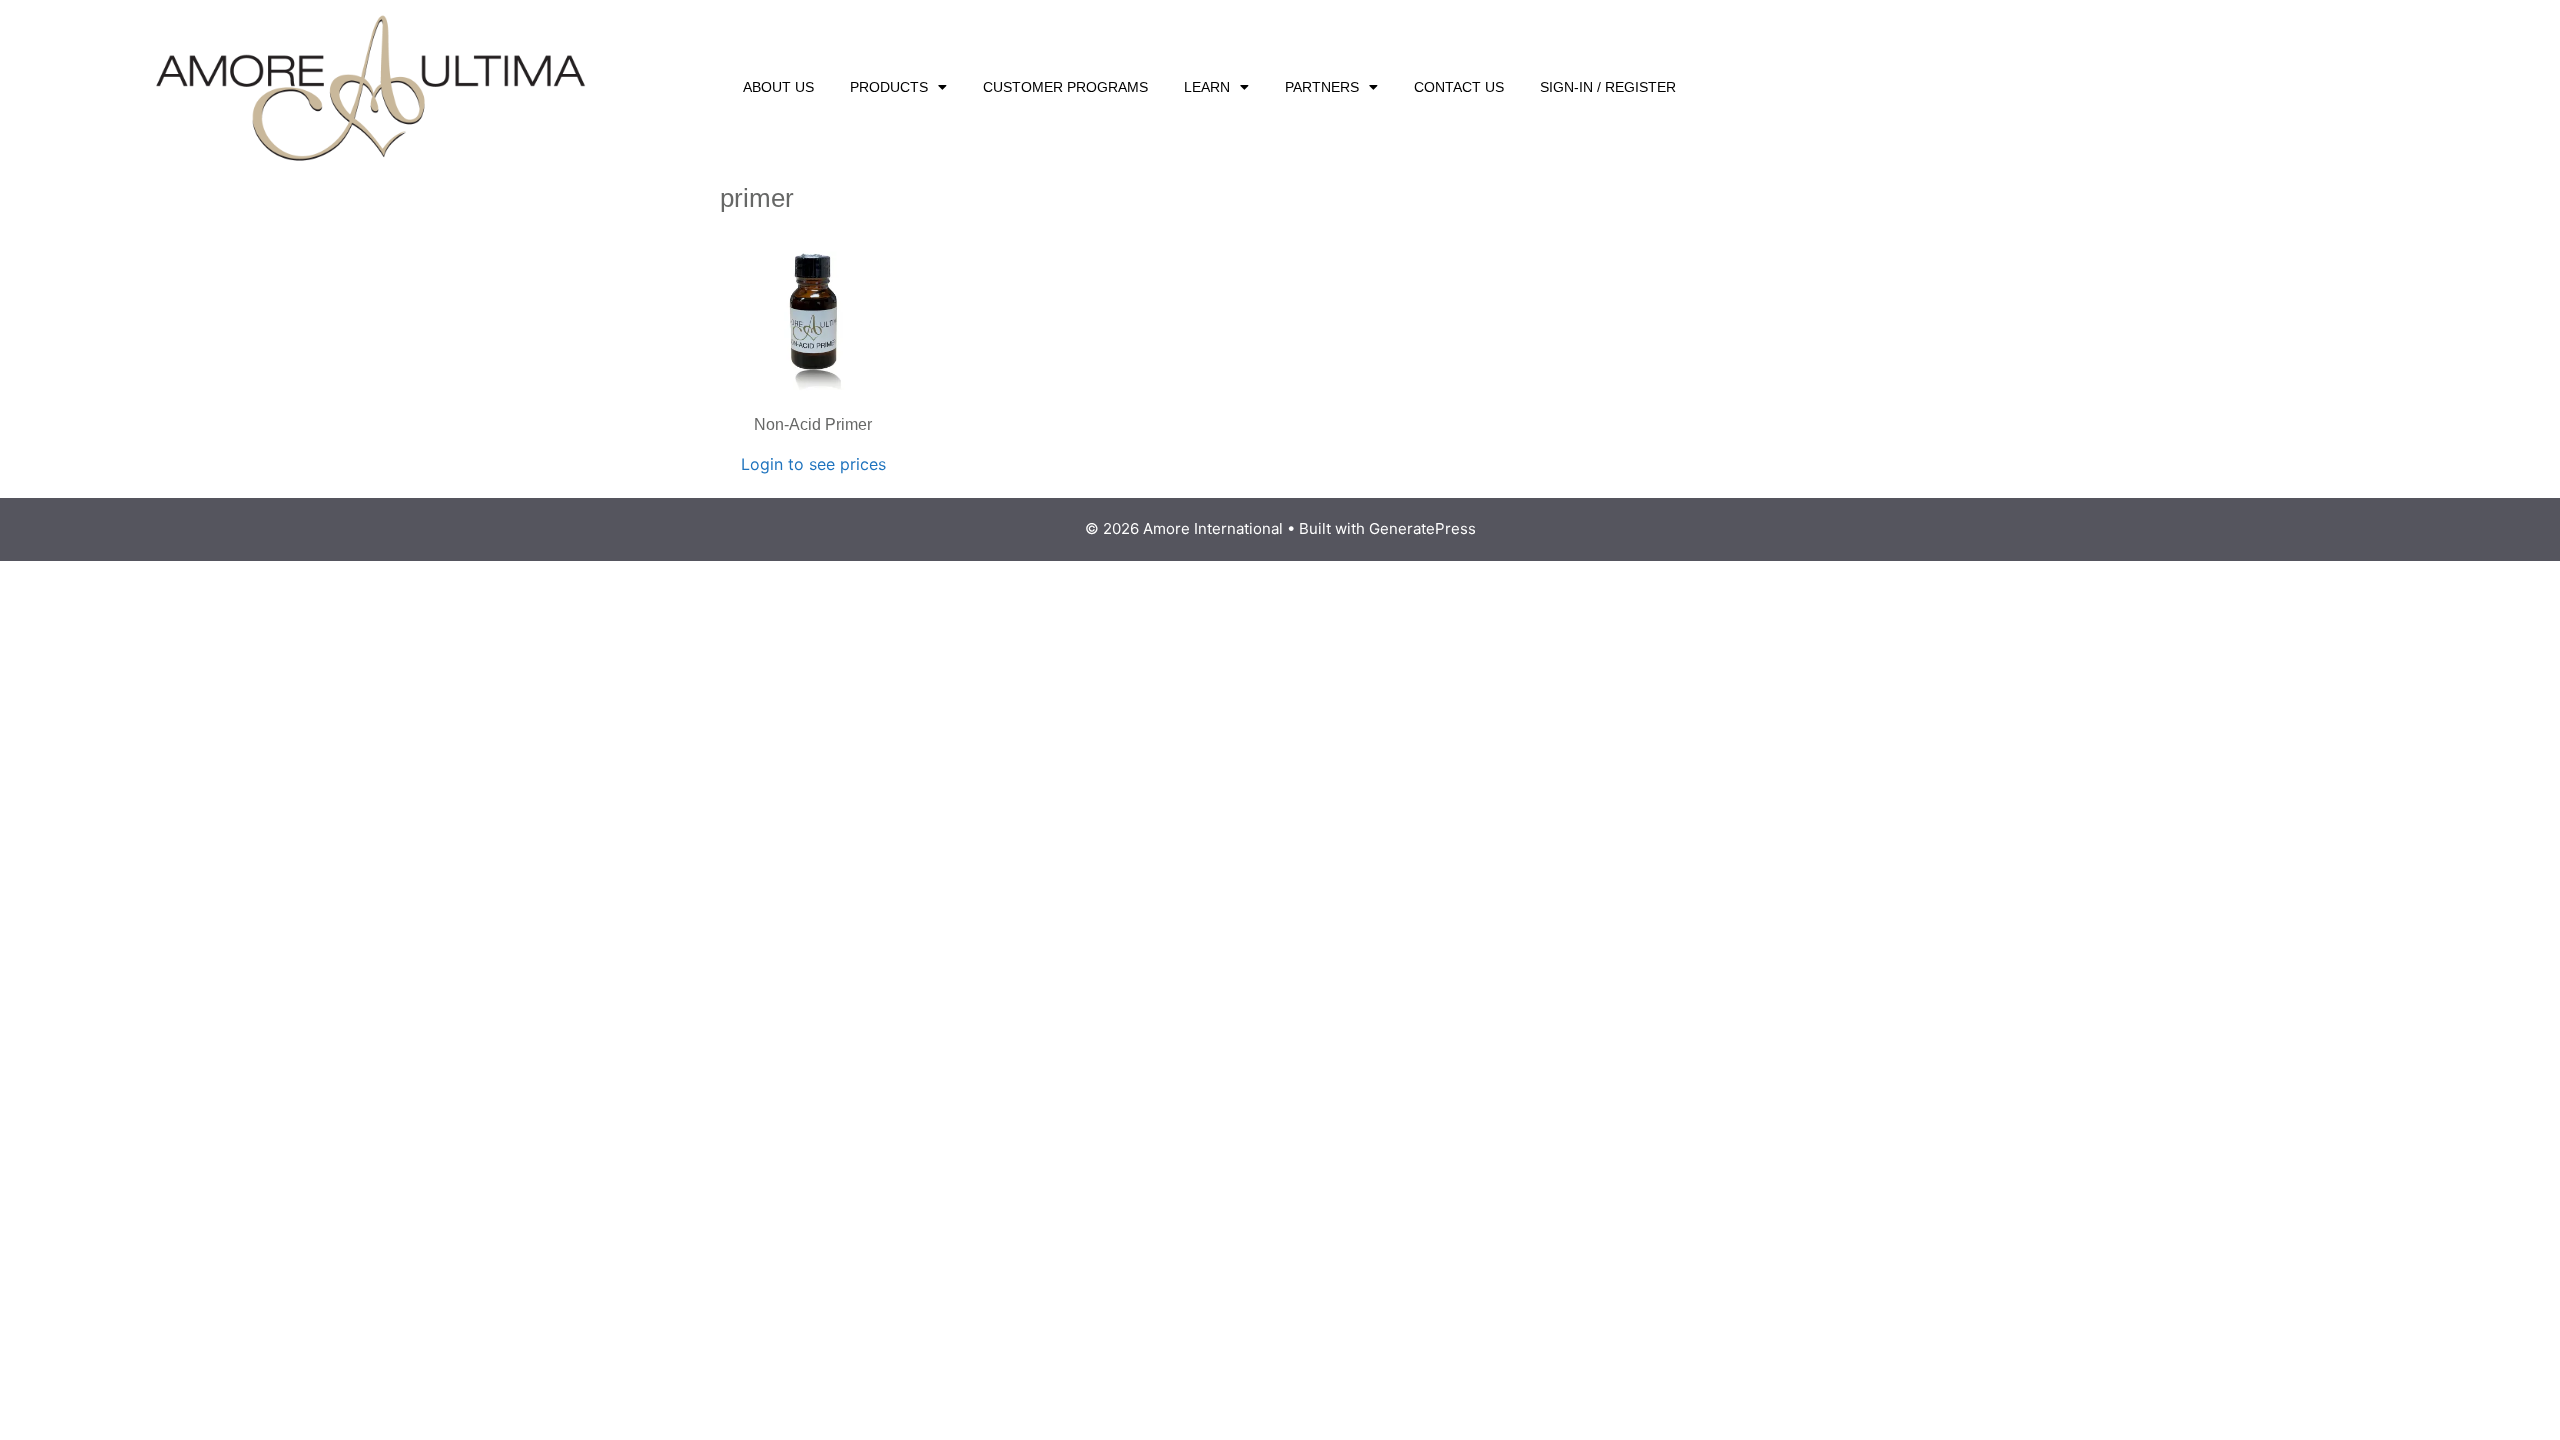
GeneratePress (1422, 528)
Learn (1207, 87)
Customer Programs (1065, 87)
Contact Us (1459, 87)
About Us (778, 87)
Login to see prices (813, 464)
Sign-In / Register (1608, 87)
